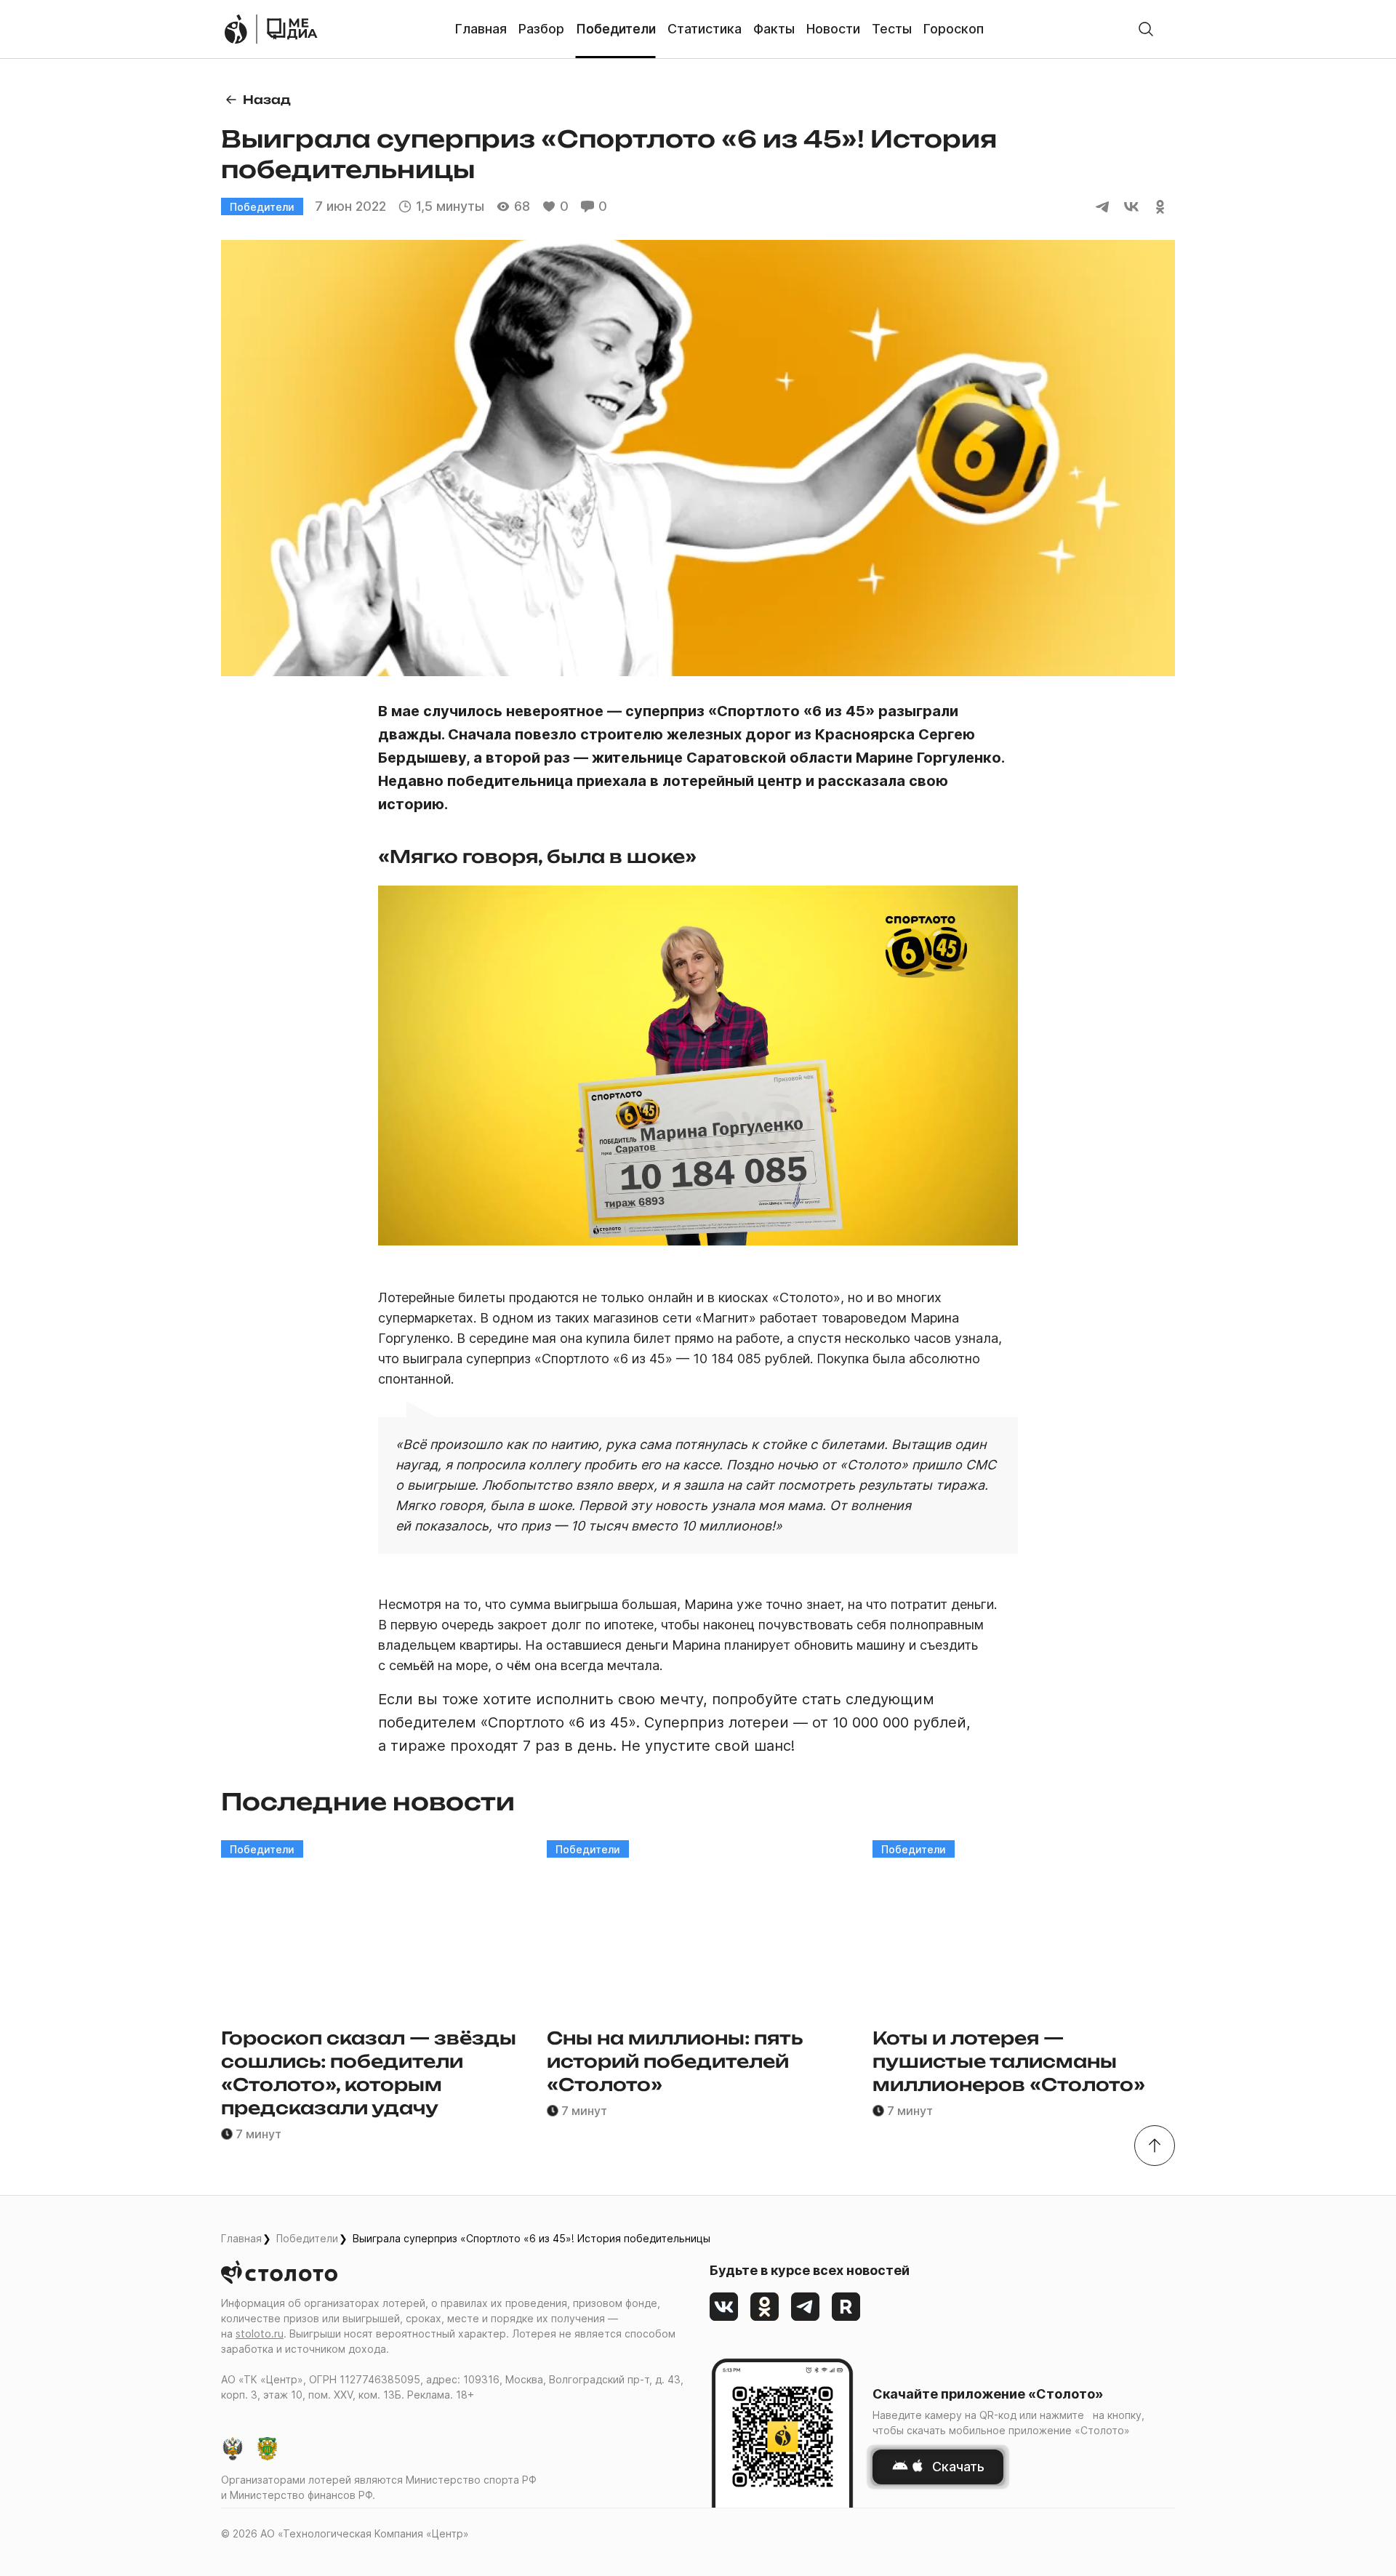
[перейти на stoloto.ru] (236, 29)
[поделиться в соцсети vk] (1131, 206)
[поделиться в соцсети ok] (1160, 206)
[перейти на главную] (292, 29)
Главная (241, 2238)
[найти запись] (1146, 29)
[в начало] (1155, 2146)
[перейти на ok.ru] (765, 2307)
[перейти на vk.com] (724, 2307)
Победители (307, 2238)
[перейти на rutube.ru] (846, 2307)
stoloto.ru (260, 2334)
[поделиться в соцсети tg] (1102, 206)
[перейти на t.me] (806, 2307)
